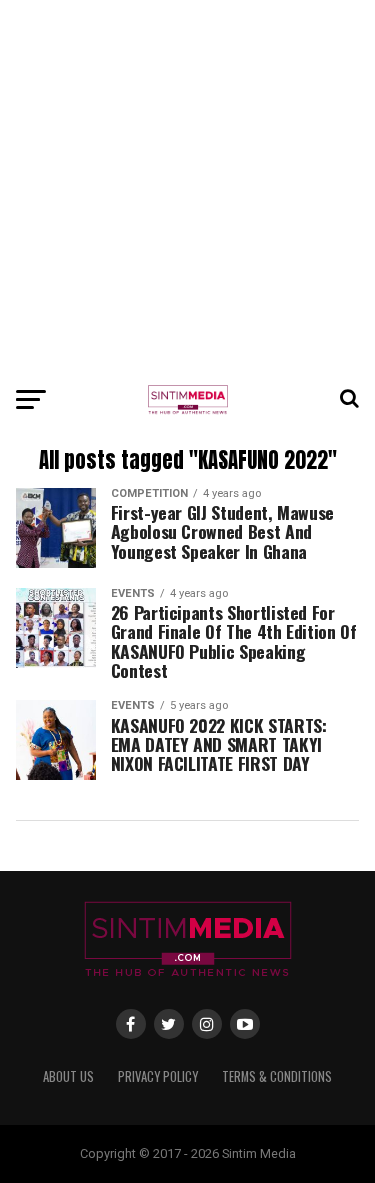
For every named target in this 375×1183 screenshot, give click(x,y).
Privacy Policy (158, 1076)
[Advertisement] (187, 187)
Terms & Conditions (277, 1076)
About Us (68, 1076)
